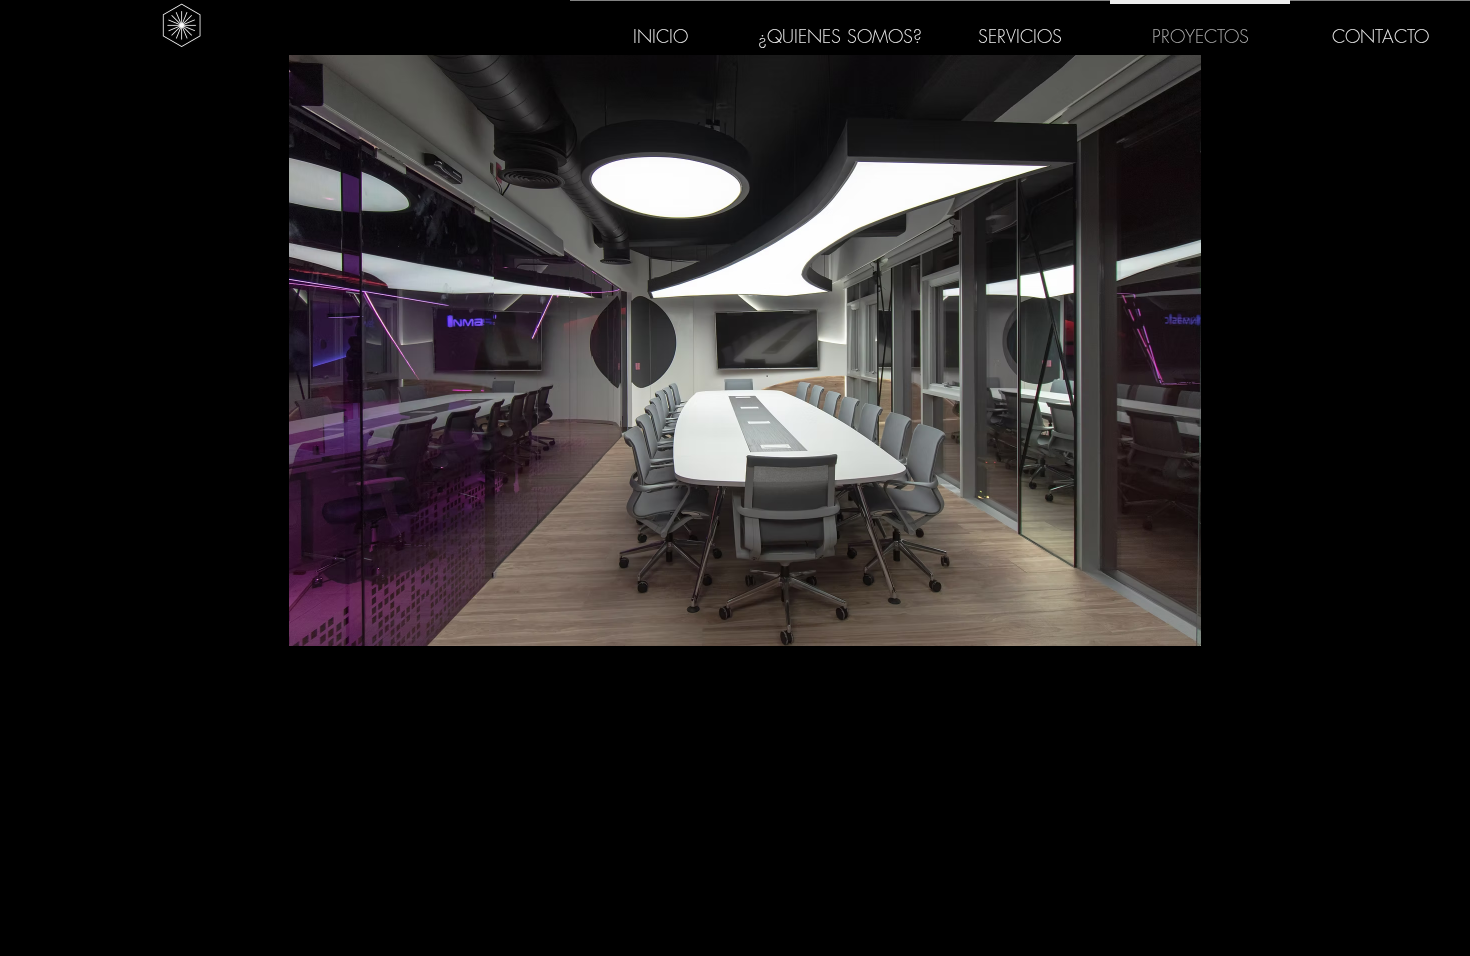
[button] (745, 350)
